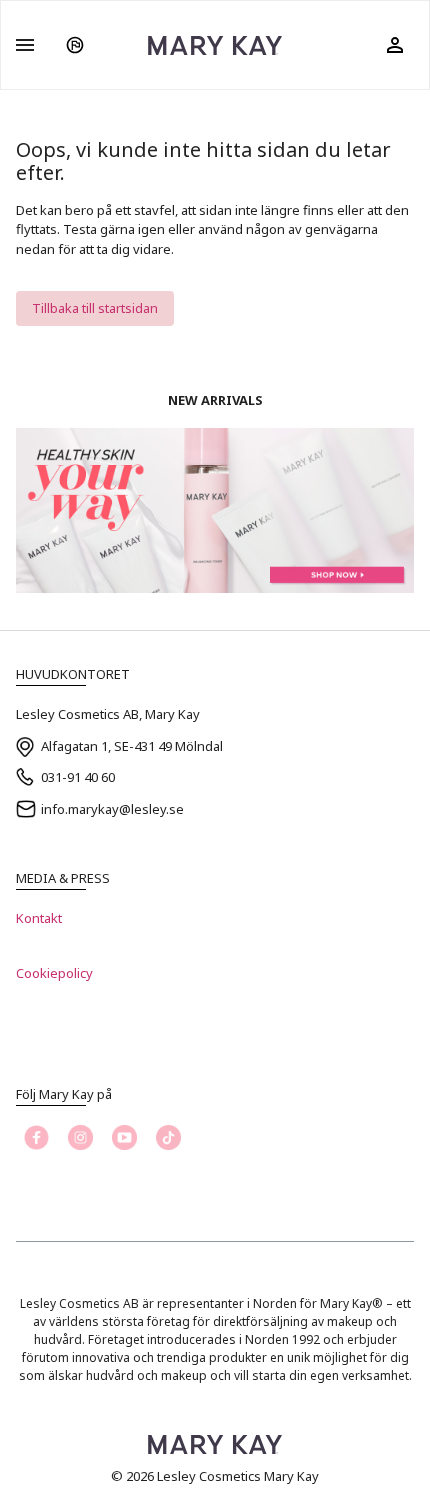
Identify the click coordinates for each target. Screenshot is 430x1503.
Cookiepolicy (54, 973)
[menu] (25, 45)
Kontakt (39, 918)
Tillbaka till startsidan (95, 308)
